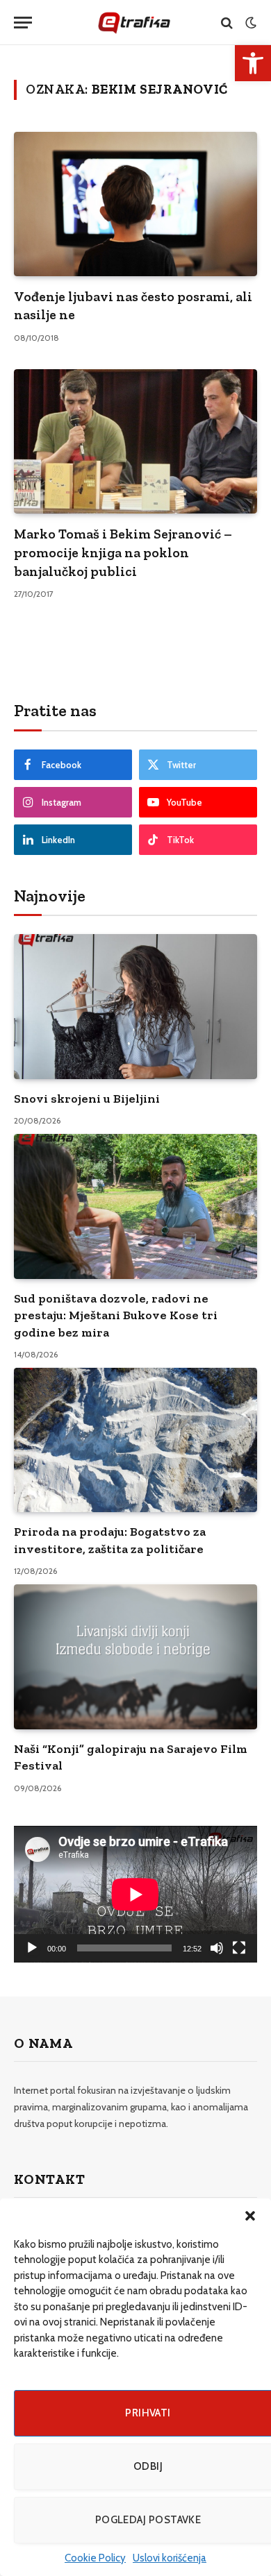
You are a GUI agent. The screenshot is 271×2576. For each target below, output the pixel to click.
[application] (135, 1894)
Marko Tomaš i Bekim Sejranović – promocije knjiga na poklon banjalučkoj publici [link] (123, 552)
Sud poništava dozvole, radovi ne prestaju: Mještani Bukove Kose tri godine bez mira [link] (116, 1315)
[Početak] (32, 1948)
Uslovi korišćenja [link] (170, 2558)
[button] (250, 2216)
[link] (253, 63)
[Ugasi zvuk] (217, 1948)
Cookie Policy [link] (95, 2558)
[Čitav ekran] (239, 1948)
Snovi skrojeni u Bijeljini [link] (87, 1099)
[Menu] (23, 23)
